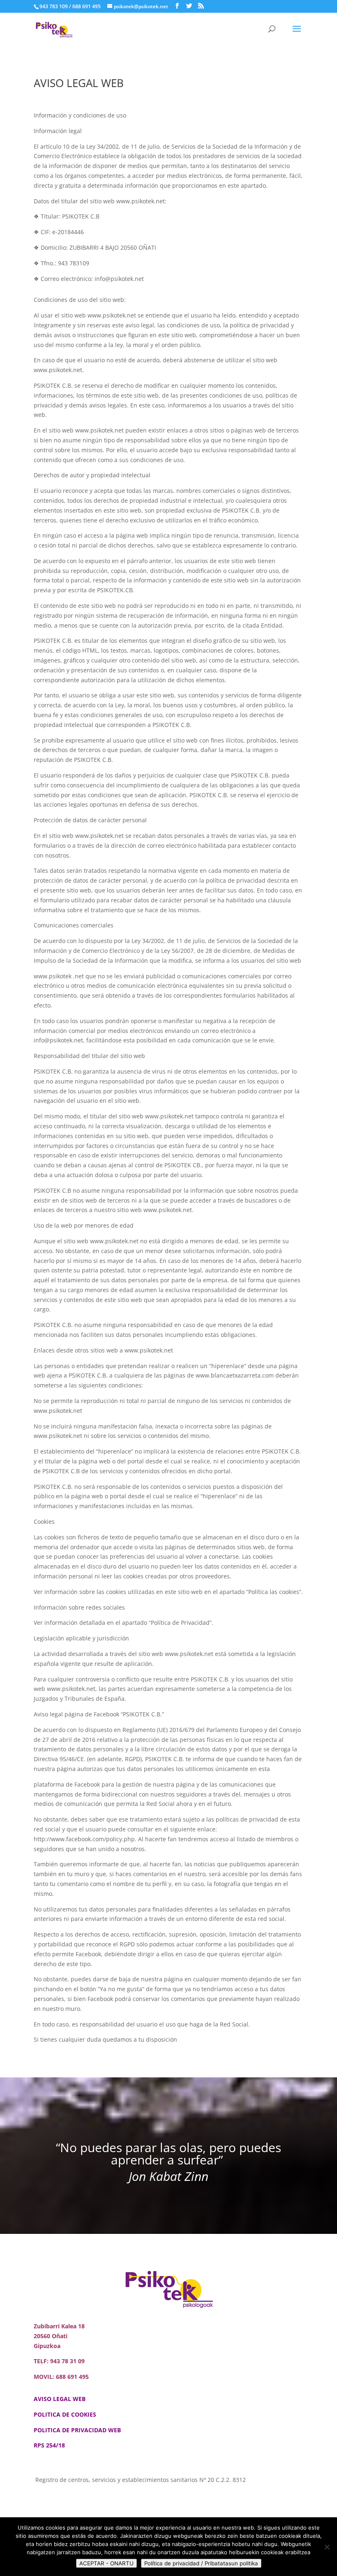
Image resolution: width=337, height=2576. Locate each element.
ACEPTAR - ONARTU (106, 2563)
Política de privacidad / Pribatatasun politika (201, 2563)
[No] (327, 2547)
